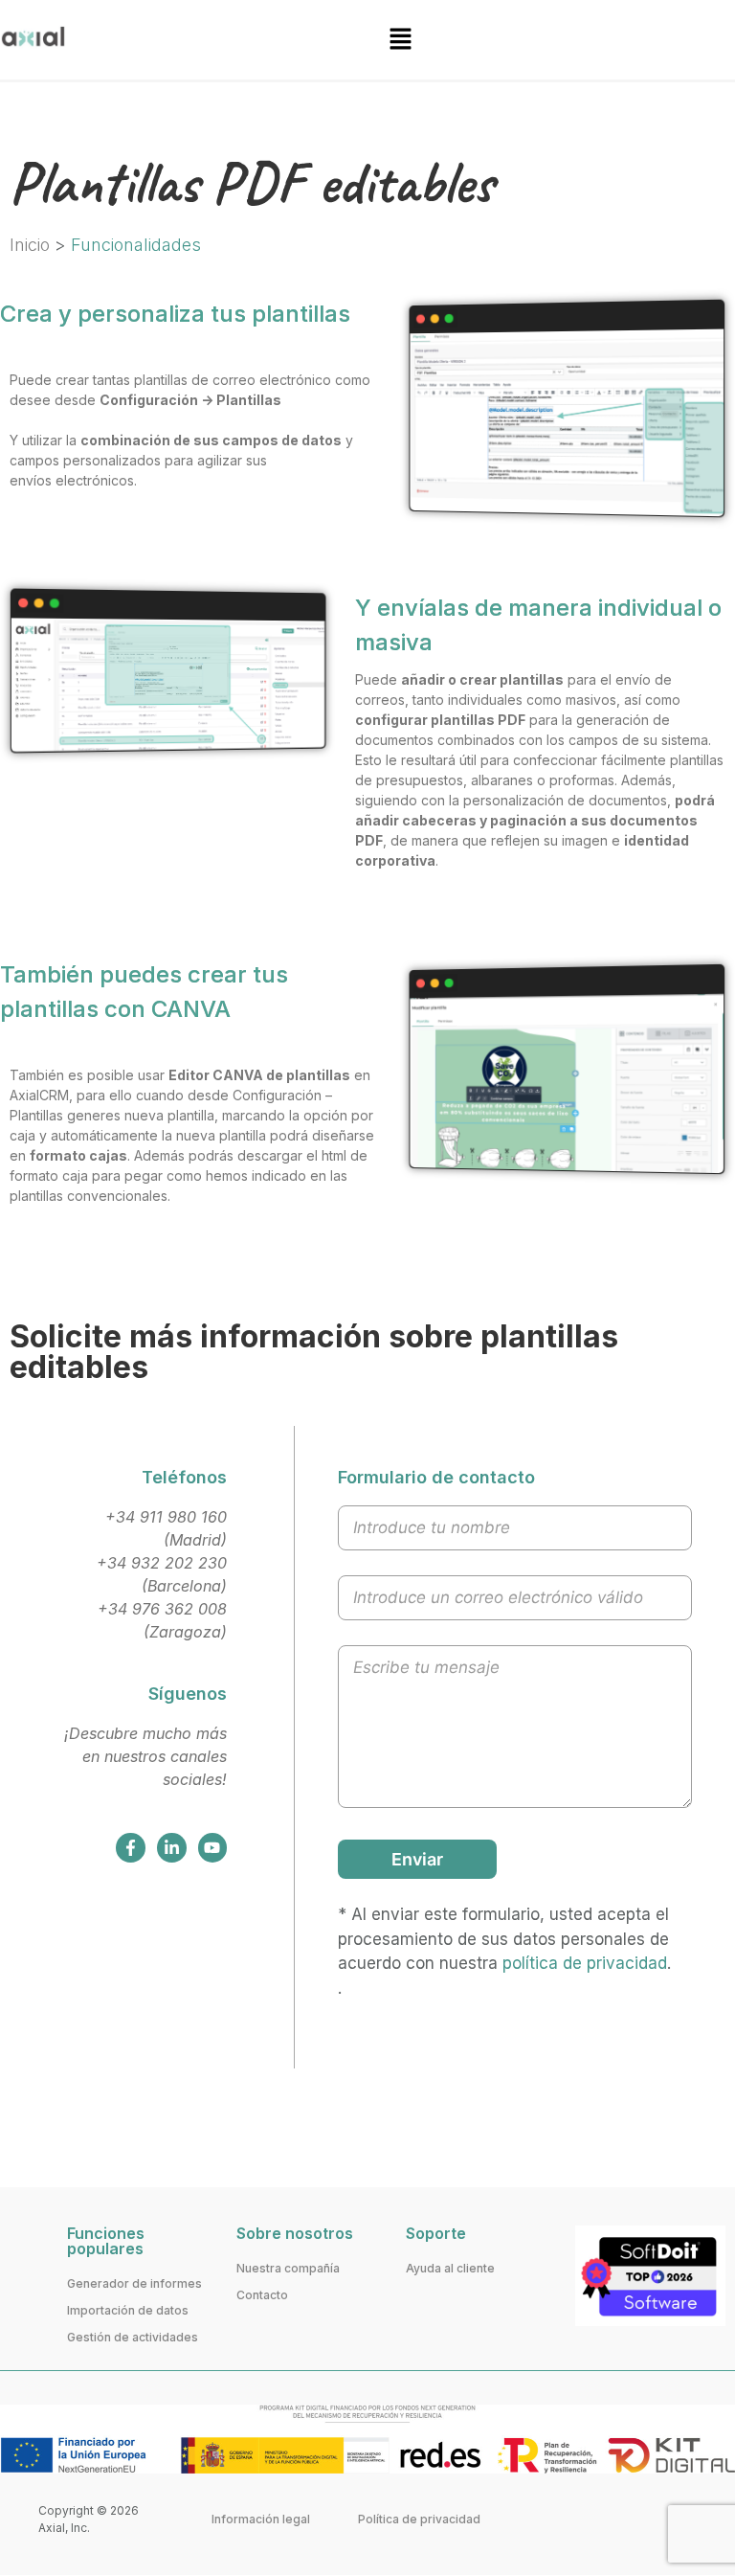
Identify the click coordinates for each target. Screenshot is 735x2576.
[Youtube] (213, 1848)
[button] (400, 40)
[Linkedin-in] (172, 1848)
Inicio (30, 245)
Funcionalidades (136, 245)
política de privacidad (585, 1963)
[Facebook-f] (131, 1848)
